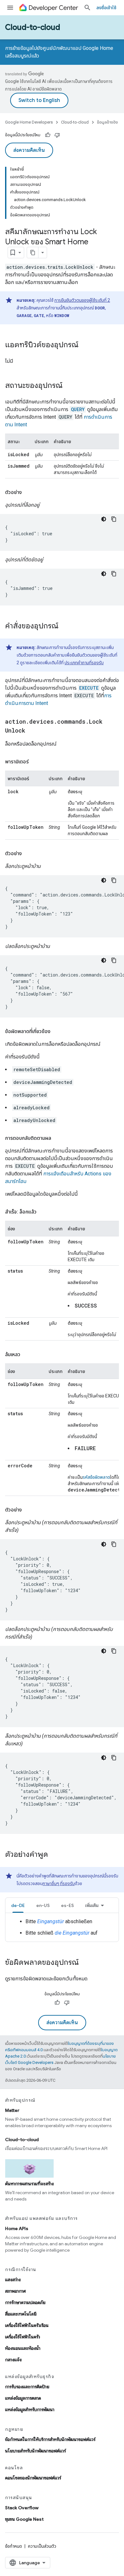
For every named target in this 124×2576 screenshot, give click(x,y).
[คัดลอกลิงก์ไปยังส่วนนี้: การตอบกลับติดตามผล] (58, 1138)
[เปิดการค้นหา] (87, 8)
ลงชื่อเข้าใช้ (106, 8)
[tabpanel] (62, 1927)
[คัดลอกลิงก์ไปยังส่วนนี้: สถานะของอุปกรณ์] (69, 386)
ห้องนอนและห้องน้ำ (23, 2348)
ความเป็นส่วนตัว (42, 2546)
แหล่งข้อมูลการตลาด (23, 2398)
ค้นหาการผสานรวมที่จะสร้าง (29, 2184)
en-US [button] (43, 1905)
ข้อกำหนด (14, 2546)
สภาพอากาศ (15, 2291)
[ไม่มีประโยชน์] (57, 135)
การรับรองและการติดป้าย (27, 2387)
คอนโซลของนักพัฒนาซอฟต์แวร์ (33, 2478)
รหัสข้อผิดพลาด (96, 1477)
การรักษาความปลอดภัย (25, 2302)
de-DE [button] (18, 1905)
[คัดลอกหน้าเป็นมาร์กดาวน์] (33, 253)
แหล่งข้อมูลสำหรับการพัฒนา (30, 2410)
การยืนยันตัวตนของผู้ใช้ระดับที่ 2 (82, 300)
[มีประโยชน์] (48, 135)
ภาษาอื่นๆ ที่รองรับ (59, 1883)
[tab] (18, 1905)
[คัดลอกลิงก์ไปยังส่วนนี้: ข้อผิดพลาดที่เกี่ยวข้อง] (57, 1031)
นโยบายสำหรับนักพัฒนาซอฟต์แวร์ (35, 2451)
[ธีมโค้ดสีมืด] (104, 519)
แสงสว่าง (13, 2280)
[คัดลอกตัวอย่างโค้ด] (114, 519)
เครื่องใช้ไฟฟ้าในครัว (23, 2337)
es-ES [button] (67, 1905)
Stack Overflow (22, 2508)
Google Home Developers (29, 122)
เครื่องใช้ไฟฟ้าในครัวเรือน (27, 2325)
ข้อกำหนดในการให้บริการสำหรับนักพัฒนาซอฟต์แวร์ (50, 2439)
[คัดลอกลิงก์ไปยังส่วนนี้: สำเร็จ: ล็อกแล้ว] (43, 1212)
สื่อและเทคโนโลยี (21, 2314)
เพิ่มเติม (92, 1905)
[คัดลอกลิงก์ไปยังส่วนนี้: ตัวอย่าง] (28, 492)
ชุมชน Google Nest (24, 2519)
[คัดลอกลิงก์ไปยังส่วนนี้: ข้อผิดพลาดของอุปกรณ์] (85, 1963)
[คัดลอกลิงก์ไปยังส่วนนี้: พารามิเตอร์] (35, 762)
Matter (12, 2110)
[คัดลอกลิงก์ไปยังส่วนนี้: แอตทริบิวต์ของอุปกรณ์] (85, 345)
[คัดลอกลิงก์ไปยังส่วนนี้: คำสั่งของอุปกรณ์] (65, 626)
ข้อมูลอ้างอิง (107, 122)
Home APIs (17, 2228)
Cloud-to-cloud (33, 27)
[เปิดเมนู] (10, 8)
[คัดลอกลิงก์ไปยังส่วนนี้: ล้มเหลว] (27, 1355)
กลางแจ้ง (13, 2360)
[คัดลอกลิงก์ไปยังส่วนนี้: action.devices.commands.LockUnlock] (31, 731)
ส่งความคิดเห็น (29, 150)
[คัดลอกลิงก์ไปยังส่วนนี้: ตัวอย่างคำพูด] (54, 1855)
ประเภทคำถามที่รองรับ (84, 663)
